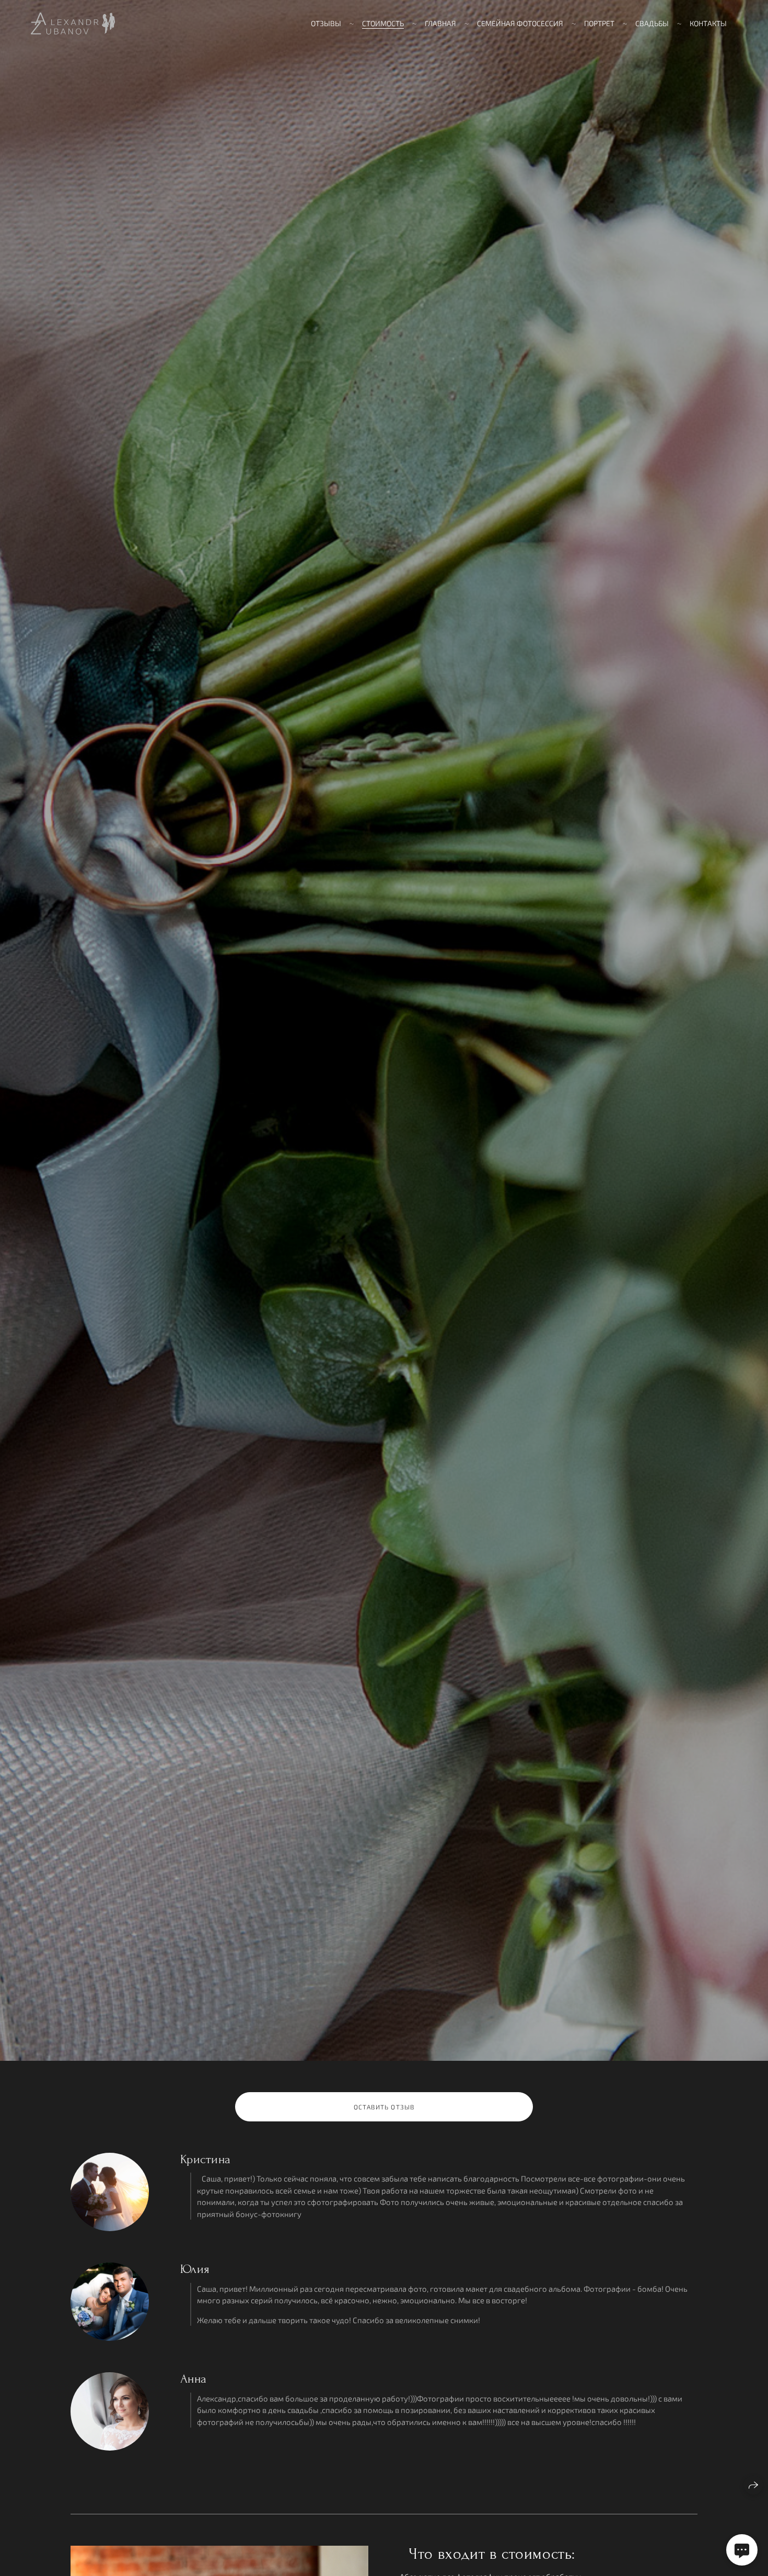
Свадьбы (652, 23)
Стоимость (383, 23)
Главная (440, 23)
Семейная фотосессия (520, 23)
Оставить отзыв (384, 2107)
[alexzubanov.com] (73, 24)
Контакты (708, 23)
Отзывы (326, 23)
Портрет (599, 23)
